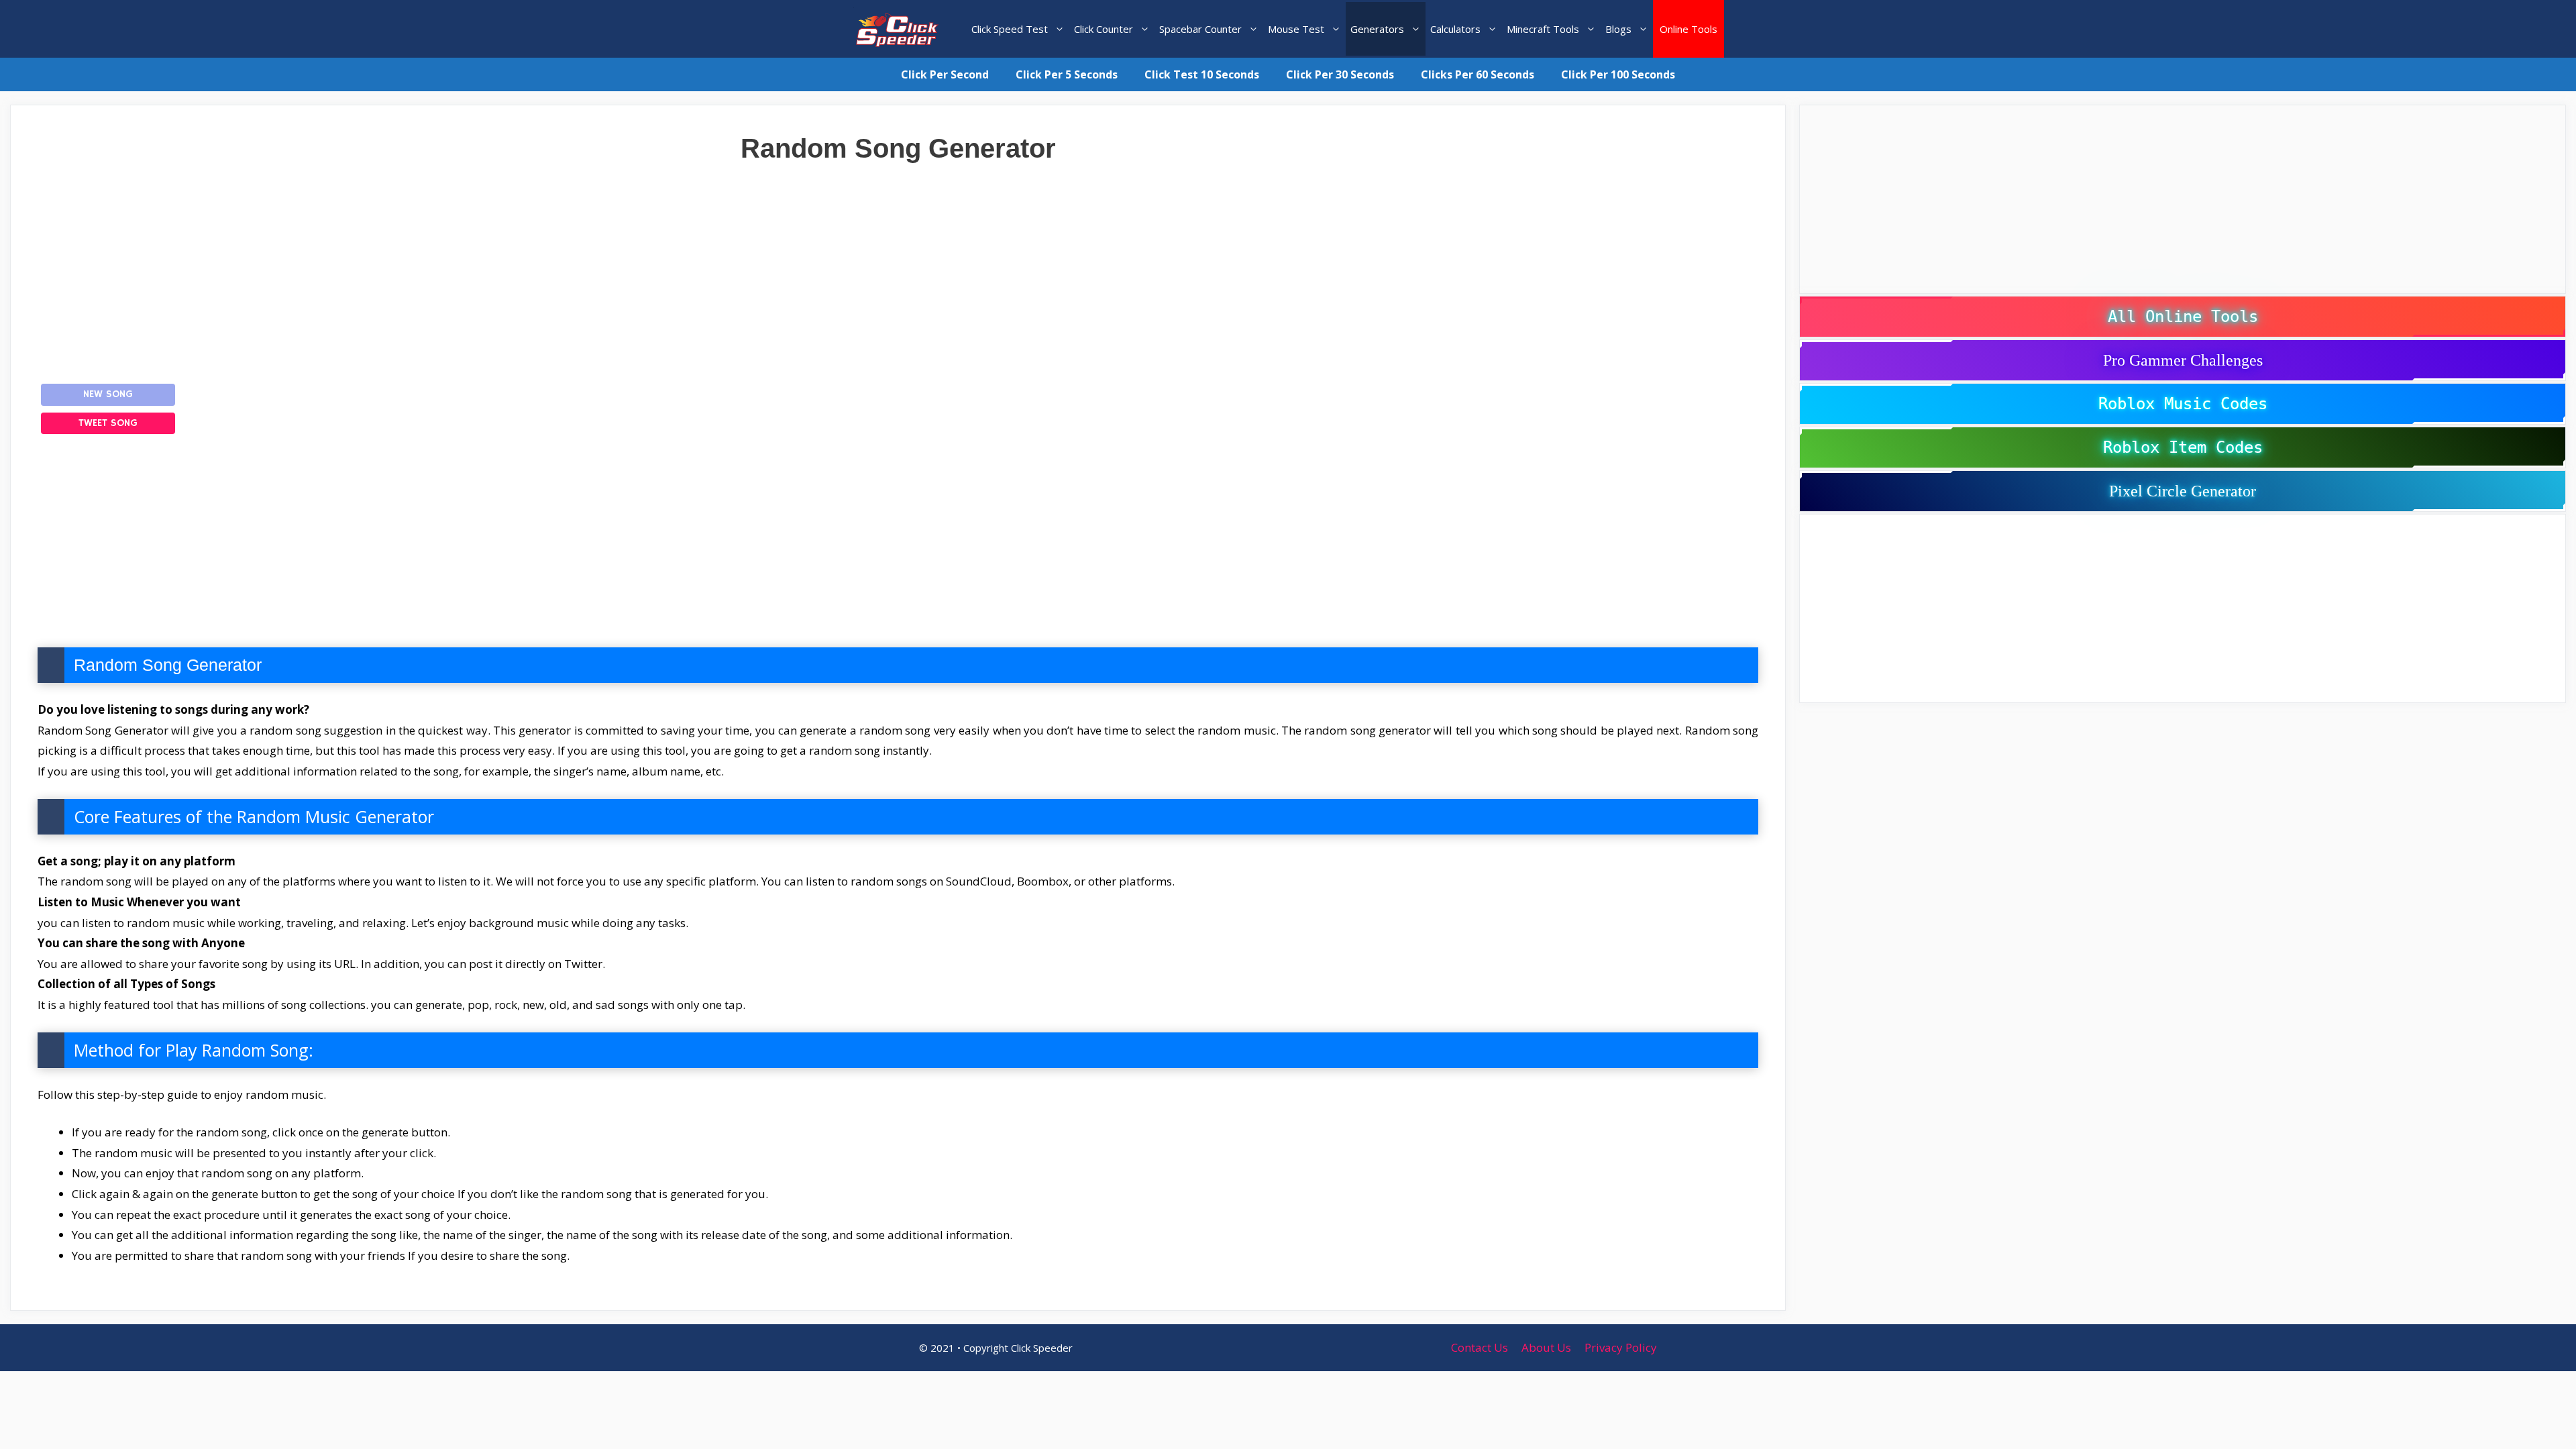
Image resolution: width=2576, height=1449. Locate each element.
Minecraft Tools (1543, 29)
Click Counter (1104, 29)
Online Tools (1688, 29)
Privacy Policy (1621, 1347)
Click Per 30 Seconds (1340, 74)
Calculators (1455, 29)
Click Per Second (945, 74)
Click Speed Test (1010, 29)
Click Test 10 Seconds (1202, 74)
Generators (1377, 29)
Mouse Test (1296, 29)
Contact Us (1480, 1347)
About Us (1546, 1347)
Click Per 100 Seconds (1618, 74)
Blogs (1618, 29)
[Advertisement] (898, 264)
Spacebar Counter (1200, 29)
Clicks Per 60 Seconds (1478, 74)
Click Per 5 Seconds (1067, 74)
